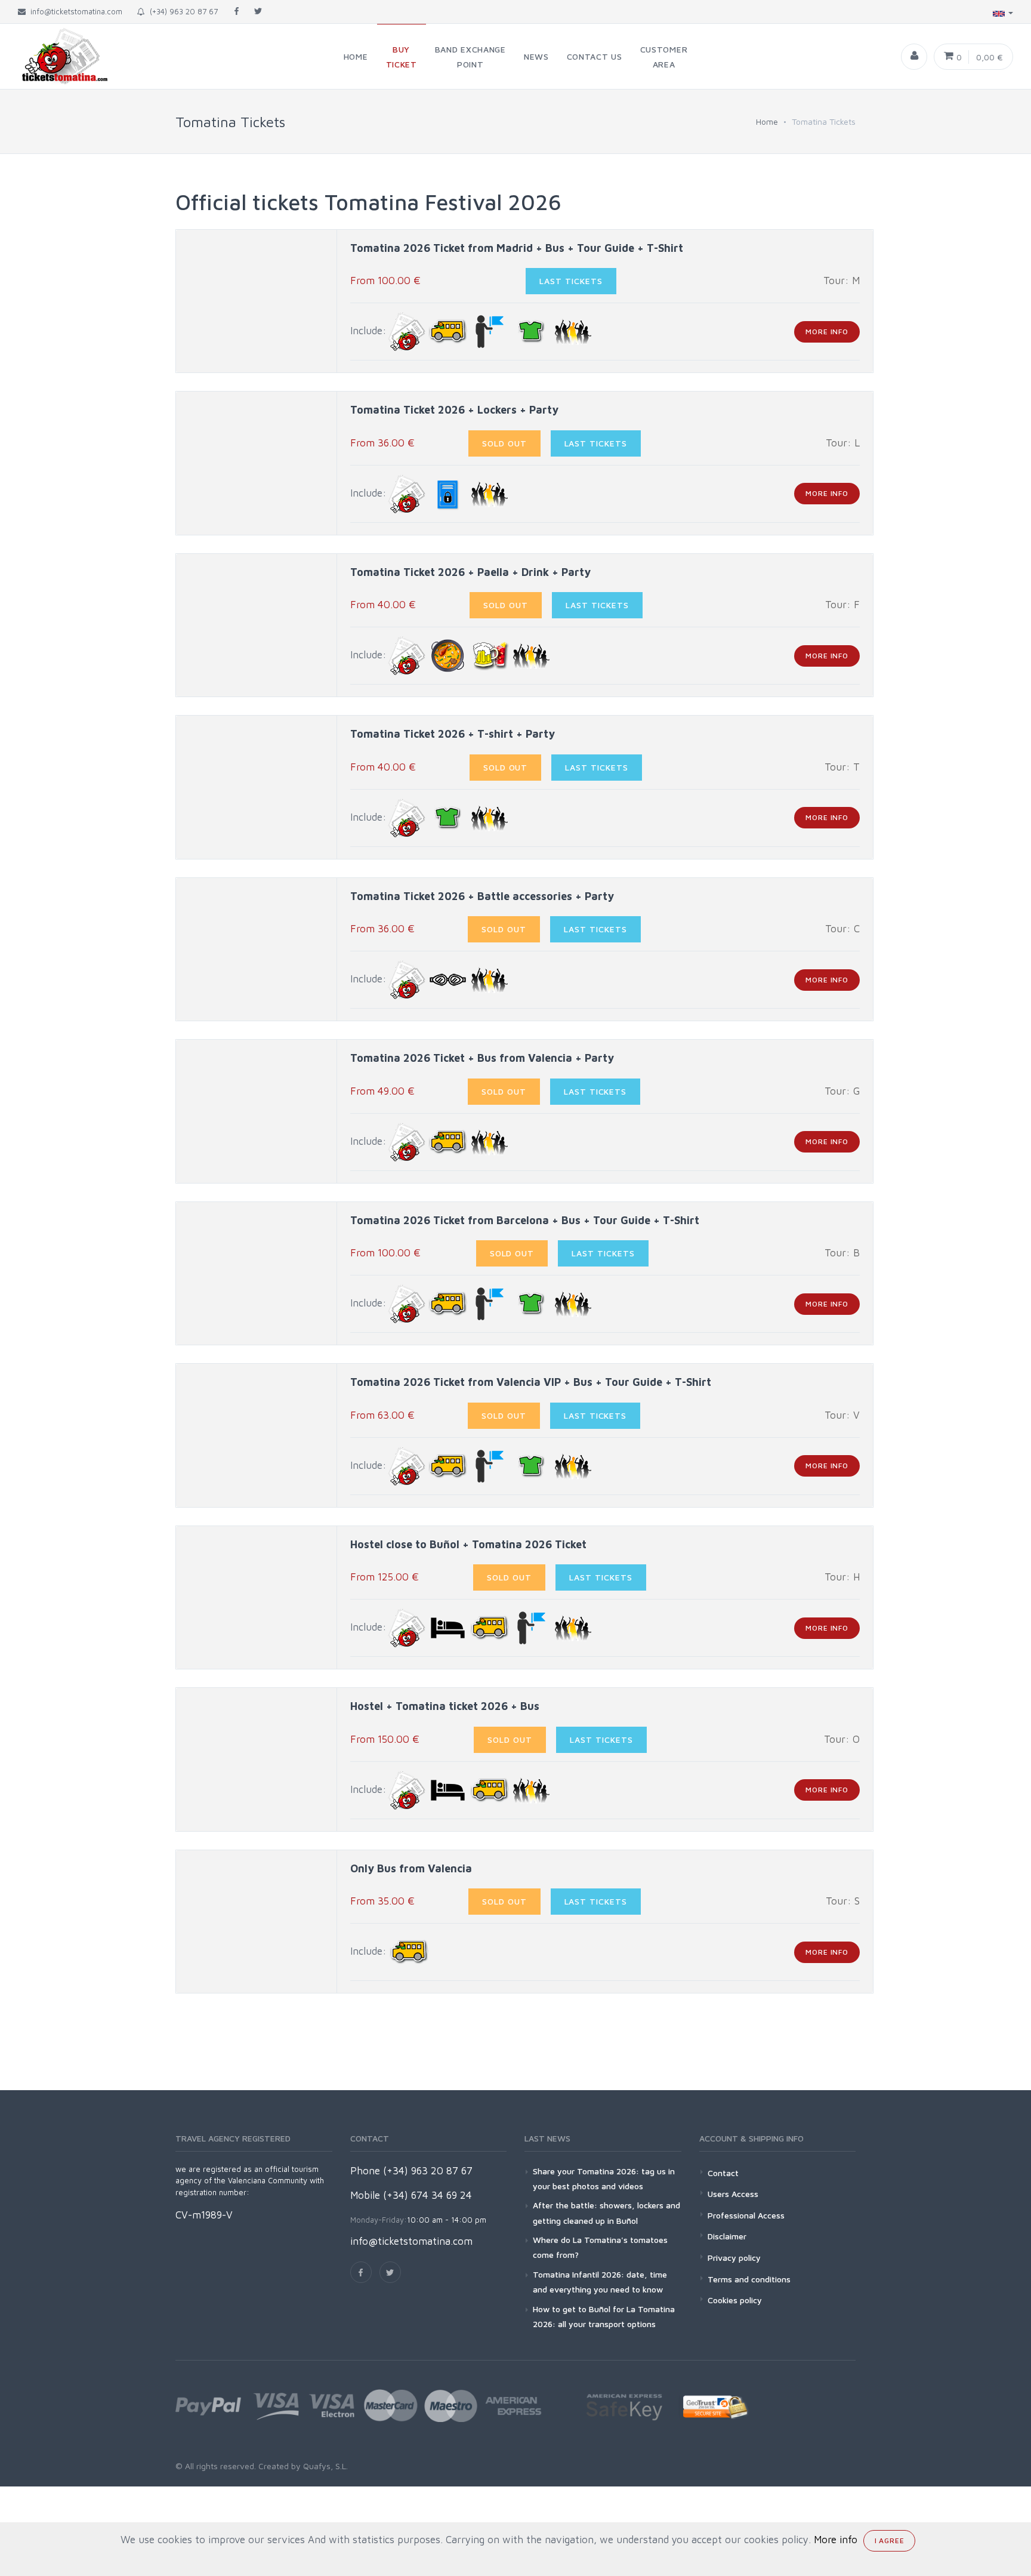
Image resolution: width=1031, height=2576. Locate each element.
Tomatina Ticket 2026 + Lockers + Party (454, 410)
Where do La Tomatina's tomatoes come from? (600, 2247)
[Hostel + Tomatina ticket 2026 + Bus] (257, 1760)
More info (836, 2540)
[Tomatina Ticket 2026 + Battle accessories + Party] (257, 949)
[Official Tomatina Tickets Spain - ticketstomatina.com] (55, 56)
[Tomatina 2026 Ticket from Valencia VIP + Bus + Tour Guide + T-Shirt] (257, 1436)
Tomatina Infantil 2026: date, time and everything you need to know (600, 2282)
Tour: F (842, 605)
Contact (723, 2173)
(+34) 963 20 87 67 (181, 11)
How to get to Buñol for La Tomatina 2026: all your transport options (604, 2316)
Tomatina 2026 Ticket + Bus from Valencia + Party (482, 1058)
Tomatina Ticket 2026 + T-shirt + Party (453, 734)
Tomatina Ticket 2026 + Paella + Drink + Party (470, 572)
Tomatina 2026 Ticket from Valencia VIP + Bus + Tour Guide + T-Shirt (531, 1382)
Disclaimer (727, 2236)
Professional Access (746, 2215)
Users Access (733, 2194)
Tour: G (842, 1091)
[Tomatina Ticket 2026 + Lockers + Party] (257, 463)
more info (827, 332)
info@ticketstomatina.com (411, 2241)
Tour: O (842, 1739)
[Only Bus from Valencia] (257, 1922)
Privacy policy (734, 2258)
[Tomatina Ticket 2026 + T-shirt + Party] (257, 788)
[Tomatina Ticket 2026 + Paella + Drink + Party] (257, 625)
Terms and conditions (749, 2279)
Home (767, 121)
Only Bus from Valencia (411, 1868)
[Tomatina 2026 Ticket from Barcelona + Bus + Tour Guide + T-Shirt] (257, 1273)
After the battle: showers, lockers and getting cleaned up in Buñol (606, 2213)
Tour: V (842, 1415)
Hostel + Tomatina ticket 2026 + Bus (445, 1706)
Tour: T (842, 767)
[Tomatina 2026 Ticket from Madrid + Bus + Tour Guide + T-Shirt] (257, 301)
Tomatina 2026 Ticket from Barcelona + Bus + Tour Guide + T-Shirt (525, 1220)
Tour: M (842, 281)
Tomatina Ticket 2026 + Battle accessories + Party (482, 896)
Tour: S (843, 1901)
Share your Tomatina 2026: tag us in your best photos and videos (604, 2178)
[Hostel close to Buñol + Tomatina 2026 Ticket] (257, 1597)
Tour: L (843, 443)
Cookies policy (735, 2300)
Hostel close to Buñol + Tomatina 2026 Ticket (468, 1544)
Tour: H (842, 1577)
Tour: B (842, 1253)
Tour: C (842, 929)
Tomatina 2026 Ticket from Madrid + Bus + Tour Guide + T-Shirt (517, 248)
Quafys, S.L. (324, 2466)
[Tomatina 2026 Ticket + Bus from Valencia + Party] (257, 1112)
